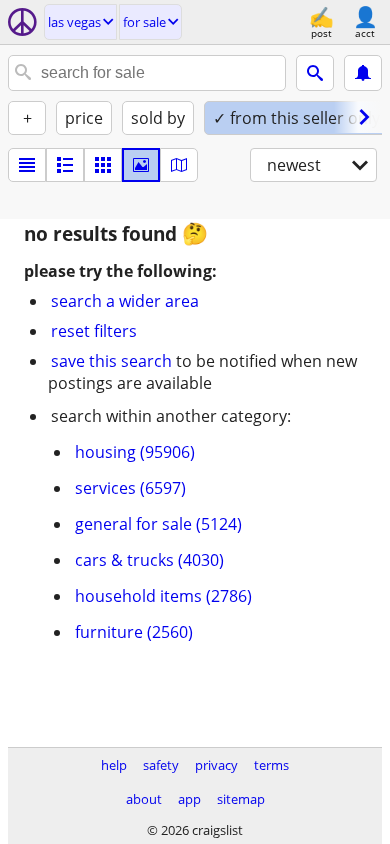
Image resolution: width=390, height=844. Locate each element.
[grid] (103, 165)
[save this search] (363, 73)
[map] (179, 165)
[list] (27, 165)
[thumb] (65, 165)
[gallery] (141, 165)
